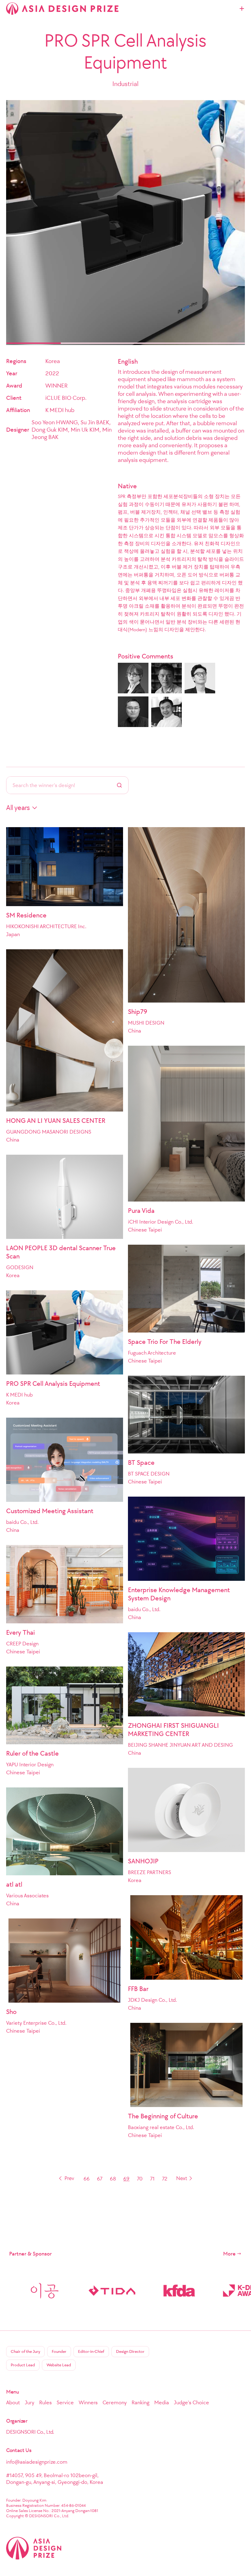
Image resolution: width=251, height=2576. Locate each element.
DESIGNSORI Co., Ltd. (30, 2432)
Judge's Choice (191, 2402)
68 (113, 2179)
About (13, 2402)
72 (165, 2179)
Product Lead (23, 2365)
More (229, 2254)
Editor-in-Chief (91, 2351)
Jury (30, 2402)
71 (152, 2179)
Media (162, 2402)
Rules (45, 2402)
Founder (59, 2351)
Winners (88, 2402)
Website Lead (59, 2365)
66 (87, 2179)
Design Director (130, 2351)
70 (140, 2179)
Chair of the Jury (25, 2351)
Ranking (140, 2402)
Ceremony (115, 2402)
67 (100, 2179)
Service (65, 2402)
